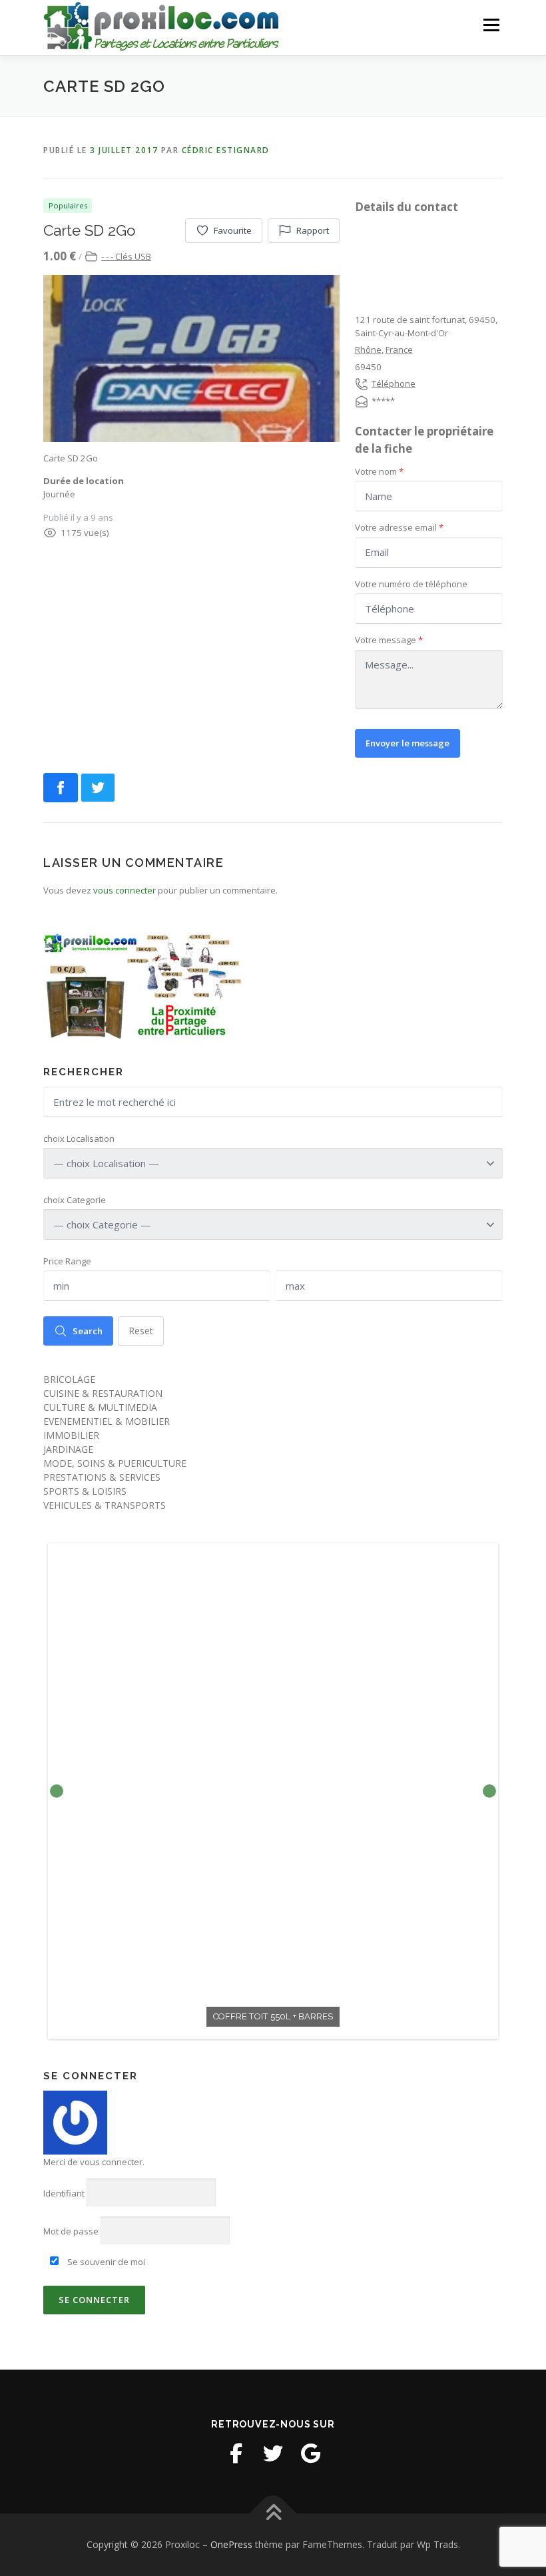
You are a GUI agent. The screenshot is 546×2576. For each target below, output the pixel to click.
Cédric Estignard (226, 150)
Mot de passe (71, 2231)
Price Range (67, 1261)
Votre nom (379, 471)
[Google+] (310, 2453)
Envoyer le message (408, 743)
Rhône (368, 350)
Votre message (389, 640)
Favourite (233, 230)
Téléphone (394, 384)
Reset (141, 1331)
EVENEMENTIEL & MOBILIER (107, 1421)
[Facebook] (236, 2453)
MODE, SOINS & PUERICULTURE (115, 1463)
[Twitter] (273, 2453)
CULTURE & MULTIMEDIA (100, 1407)
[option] (273, 1791)
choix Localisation (79, 1139)
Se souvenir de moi (105, 2262)
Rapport (313, 230)
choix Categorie (75, 1200)
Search (88, 1331)
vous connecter (125, 890)
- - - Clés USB (126, 256)
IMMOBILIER (71, 1435)
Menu (491, 25)
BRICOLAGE (69, 1379)
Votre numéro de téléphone (411, 584)
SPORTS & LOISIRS (85, 1491)
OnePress (231, 2544)
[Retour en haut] (273, 2513)
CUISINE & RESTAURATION (103, 1393)
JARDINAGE (68, 1449)
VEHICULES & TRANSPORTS (105, 1505)
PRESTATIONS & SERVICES (102, 1477)
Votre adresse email (399, 527)
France (399, 350)
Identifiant (64, 2193)
